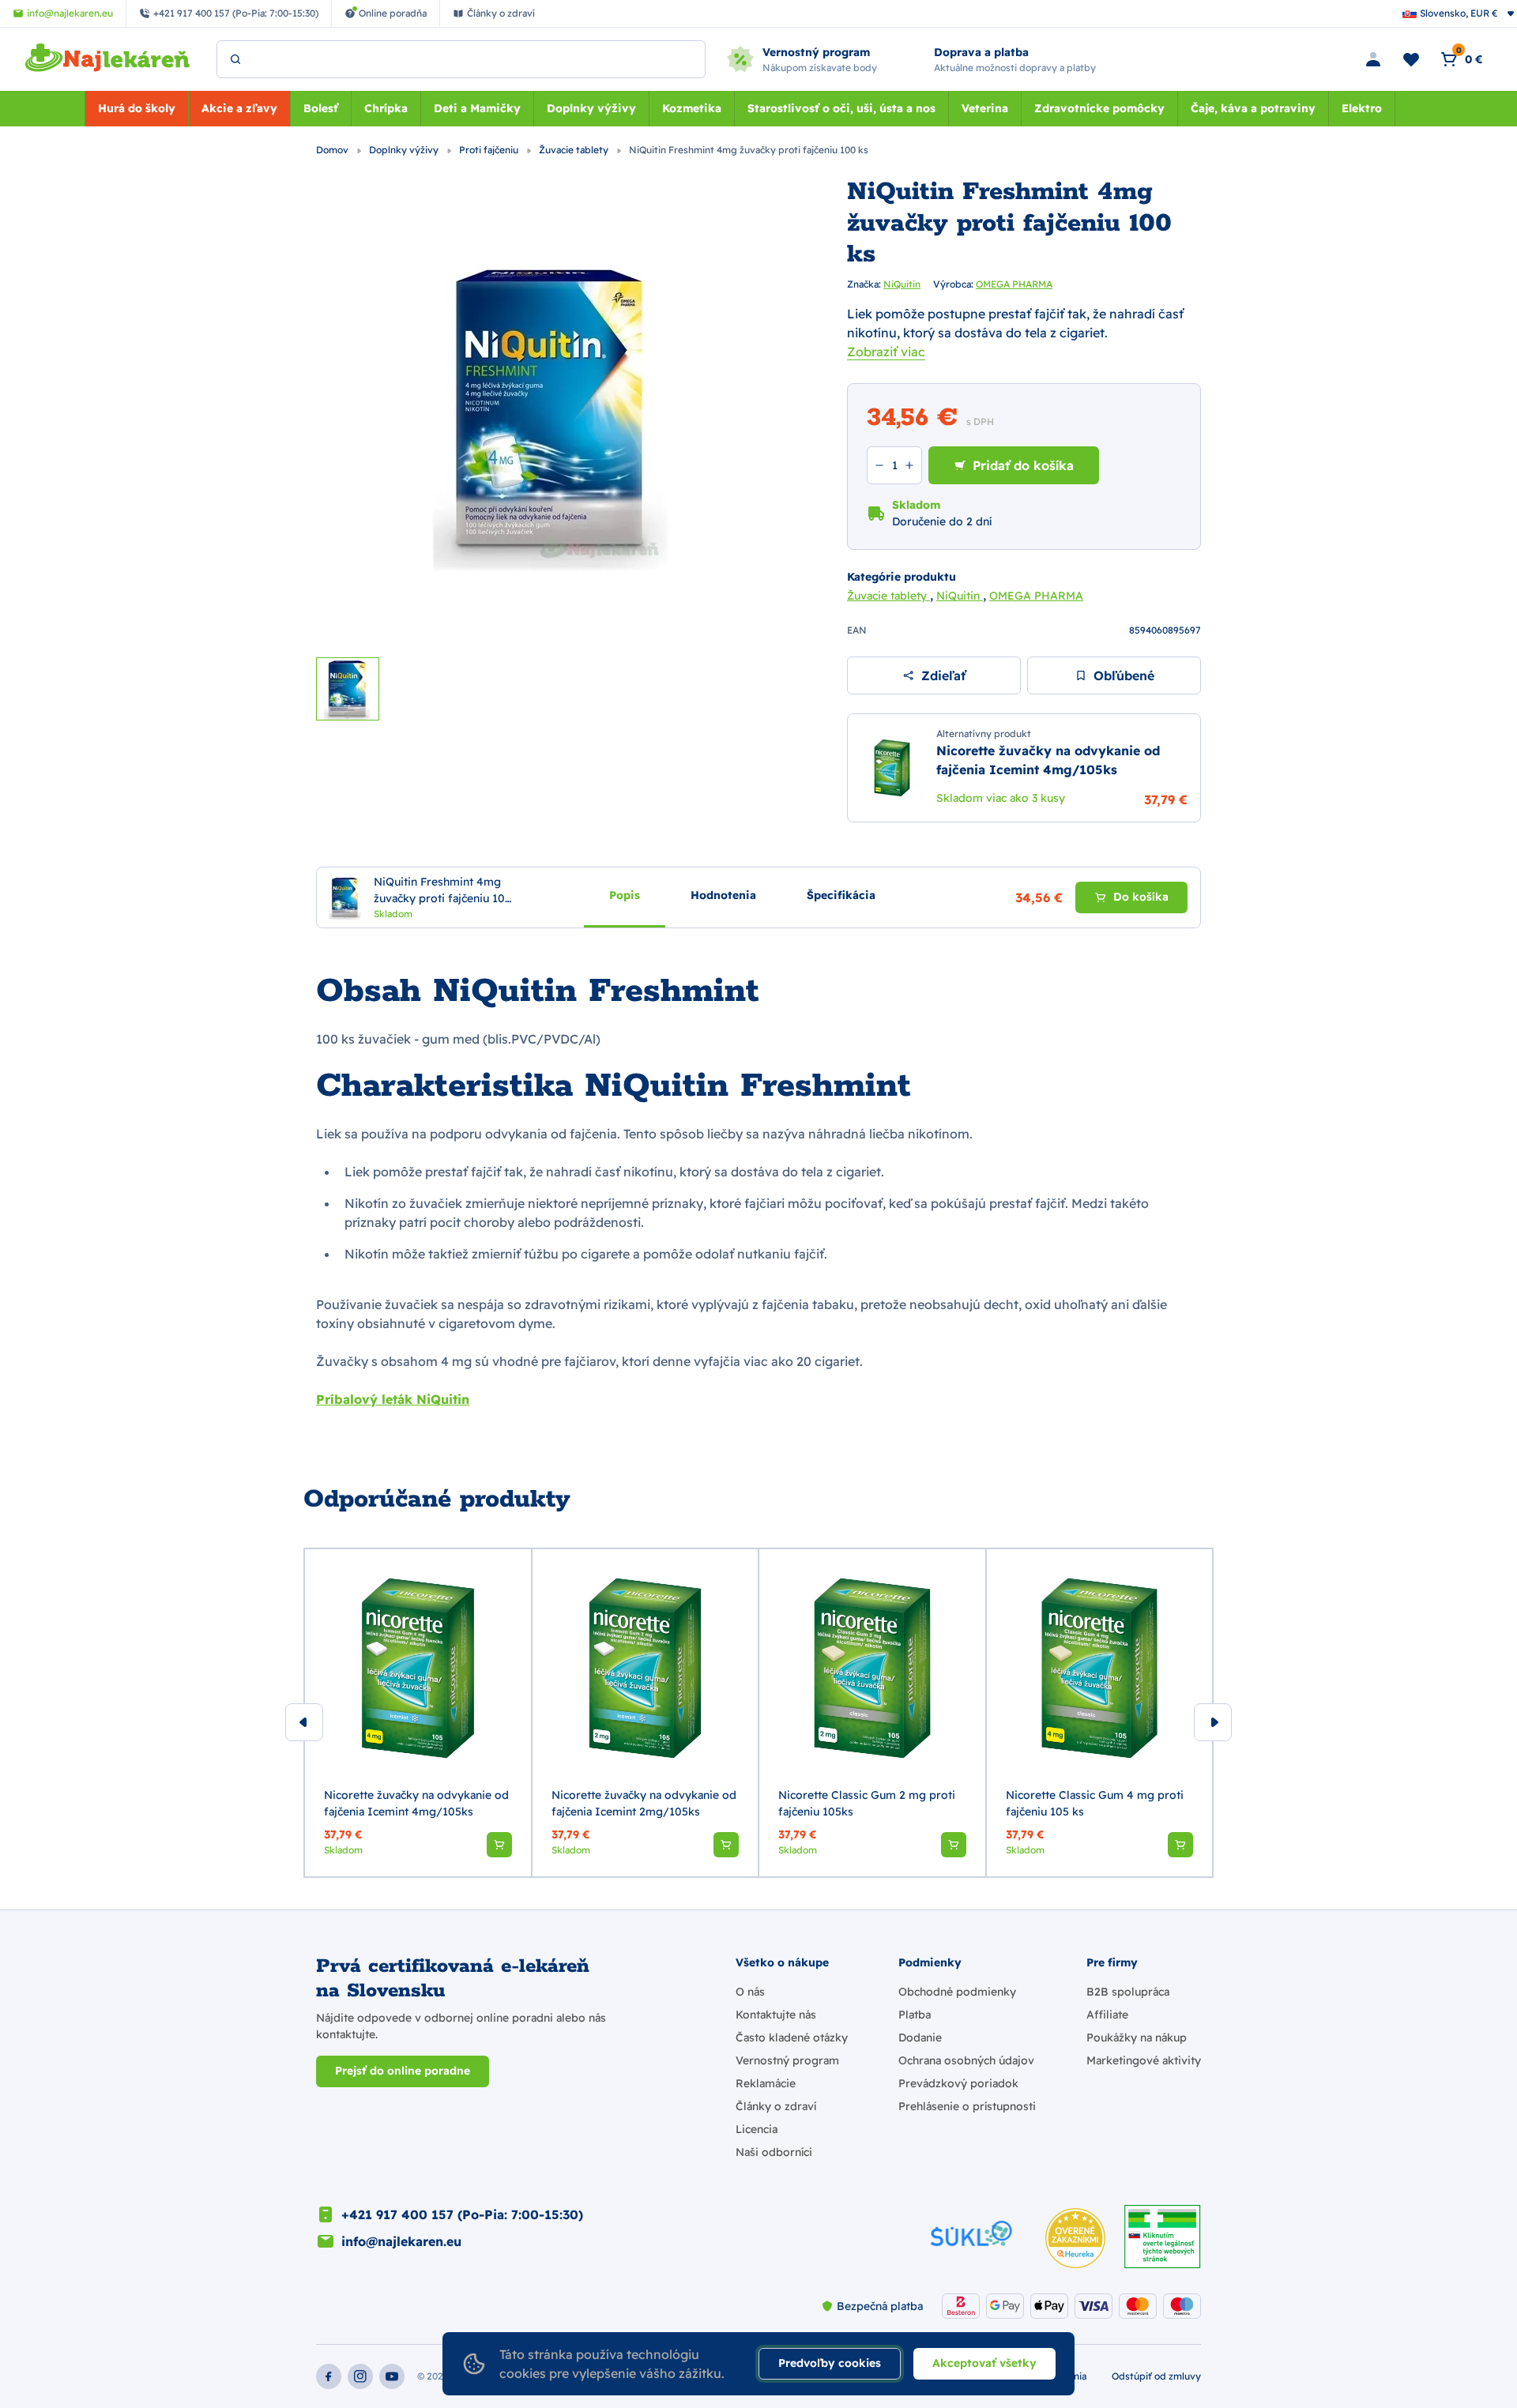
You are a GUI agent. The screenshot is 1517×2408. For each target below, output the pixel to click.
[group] (418, 1713)
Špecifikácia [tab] (841, 895)
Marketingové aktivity (1144, 2060)
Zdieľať (943, 675)
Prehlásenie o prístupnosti (967, 2106)
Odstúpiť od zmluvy (1156, 2376)
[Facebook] (329, 2376)
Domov (333, 150)
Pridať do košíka (1023, 465)
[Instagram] (360, 2376)
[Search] (235, 59)
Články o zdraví (776, 2106)
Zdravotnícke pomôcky (1099, 108)
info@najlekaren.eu (401, 2241)
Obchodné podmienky (957, 1992)
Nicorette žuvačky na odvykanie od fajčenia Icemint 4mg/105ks (416, 1803)
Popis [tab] (625, 895)
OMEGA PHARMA (1014, 284)
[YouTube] (392, 2376)
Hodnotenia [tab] (723, 895)
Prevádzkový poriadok (958, 2083)
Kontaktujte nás (776, 2015)
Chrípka (386, 108)
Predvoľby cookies (830, 2363)
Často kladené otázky (792, 2037)
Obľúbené (1124, 675)
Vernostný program (787, 2060)
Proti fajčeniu (490, 150)
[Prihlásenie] (1373, 59)
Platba (915, 2015)
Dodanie (920, 2037)
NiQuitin (902, 284)
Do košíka (1141, 897)
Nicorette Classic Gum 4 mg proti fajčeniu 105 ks (1095, 1803)
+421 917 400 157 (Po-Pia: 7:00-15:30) (462, 2214)
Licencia (757, 2129)
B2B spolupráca (1128, 1992)
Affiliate (1107, 2015)
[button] (499, 1845)
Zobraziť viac (886, 352)
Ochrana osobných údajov (966, 2060)
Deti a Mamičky (477, 108)
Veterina (985, 108)
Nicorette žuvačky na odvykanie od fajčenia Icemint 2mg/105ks (644, 1803)
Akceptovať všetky (984, 2363)
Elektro (1362, 108)
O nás (750, 1992)
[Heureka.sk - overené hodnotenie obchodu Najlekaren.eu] (1075, 2238)
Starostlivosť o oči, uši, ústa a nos (841, 108)
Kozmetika (692, 108)
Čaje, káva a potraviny (1253, 108)
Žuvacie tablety (575, 150)
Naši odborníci (774, 2152)
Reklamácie (766, 2083)
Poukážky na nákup (1137, 2037)
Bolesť (321, 108)
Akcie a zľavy (239, 108)
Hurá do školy (137, 108)
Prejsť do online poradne (403, 2071)
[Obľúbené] (1411, 59)
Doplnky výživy (591, 108)
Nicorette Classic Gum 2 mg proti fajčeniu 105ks (867, 1803)
